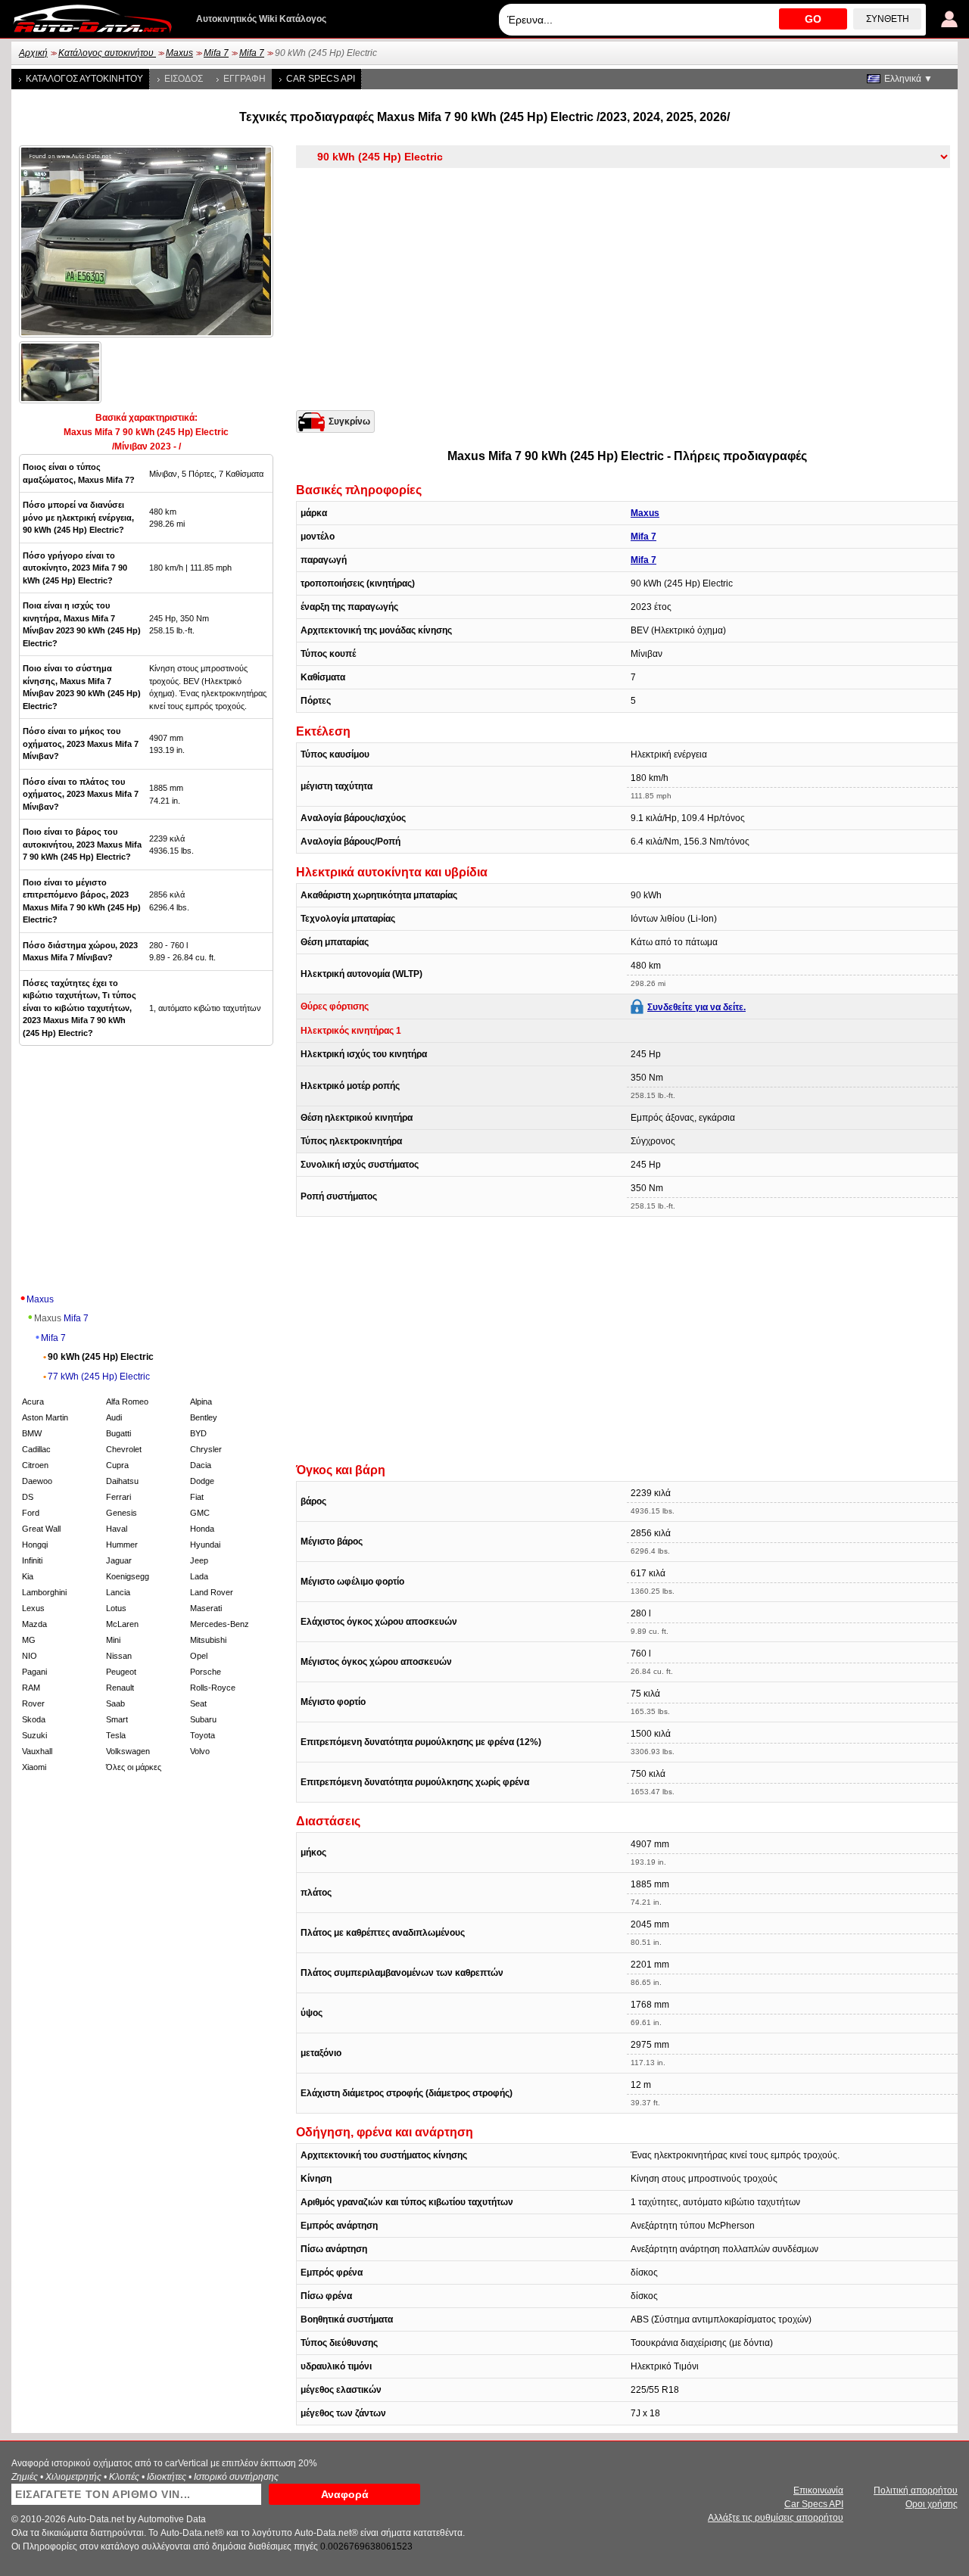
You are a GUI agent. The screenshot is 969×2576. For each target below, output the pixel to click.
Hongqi (35, 1545)
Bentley (204, 1417)
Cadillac (36, 1449)
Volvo (200, 1751)
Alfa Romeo (127, 1402)
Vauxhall (37, 1751)
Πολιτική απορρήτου (916, 2490)
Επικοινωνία (818, 2490)
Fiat (197, 1497)
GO (813, 19)
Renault (120, 1688)
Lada (199, 1576)
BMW (32, 1433)
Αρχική (33, 53)
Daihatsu (122, 1481)
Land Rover (212, 1592)
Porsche (206, 1672)
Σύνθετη (888, 19)
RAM (31, 1688)
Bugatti (118, 1433)
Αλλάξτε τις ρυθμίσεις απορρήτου (776, 2518)
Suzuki (34, 1735)
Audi (114, 1417)
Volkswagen (128, 1751)
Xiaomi (34, 1767)
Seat (198, 1703)
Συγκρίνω (349, 422)
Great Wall (41, 1529)
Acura (33, 1402)
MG (29, 1640)
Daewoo (37, 1481)
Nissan (119, 1656)
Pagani (34, 1672)
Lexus (33, 1608)
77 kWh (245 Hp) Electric (99, 1377)
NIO (30, 1656)
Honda (202, 1529)
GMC (200, 1513)
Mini (113, 1640)
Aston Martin (45, 1417)
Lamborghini (44, 1592)
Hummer (122, 1545)
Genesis (122, 1513)
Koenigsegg (128, 1576)
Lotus (116, 1608)
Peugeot (121, 1672)
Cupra (117, 1465)
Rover (33, 1703)
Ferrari (118, 1497)
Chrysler (206, 1449)
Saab (115, 1703)
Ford (31, 1513)
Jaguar (119, 1560)
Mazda (34, 1624)
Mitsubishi (208, 1640)
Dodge (202, 1481)
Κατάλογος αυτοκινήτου (107, 53)
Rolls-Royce (213, 1688)
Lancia (118, 1592)
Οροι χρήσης (932, 2504)
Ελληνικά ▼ (908, 79)
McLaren (122, 1624)
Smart (117, 1719)
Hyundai (205, 1545)
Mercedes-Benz (220, 1624)
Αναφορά (345, 2494)
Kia (28, 1576)
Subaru (203, 1719)
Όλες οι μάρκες (134, 1767)
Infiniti (32, 1560)
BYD (198, 1433)
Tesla (116, 1735)
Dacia (201, 1465)
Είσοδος (184, 79)
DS (28, 1497)
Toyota (203, 1735)
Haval (117, 1529)
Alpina (201, 1402)
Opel (199, 1656)
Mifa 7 (216, 53)
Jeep (199, 1560)
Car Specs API (321, 79)
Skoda (34, 1719)
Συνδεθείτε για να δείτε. (696, 1007)
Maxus (179, 53)
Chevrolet (124, 1449)
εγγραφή (245, 79)
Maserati (206, 1608)
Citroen (35, 1465)
